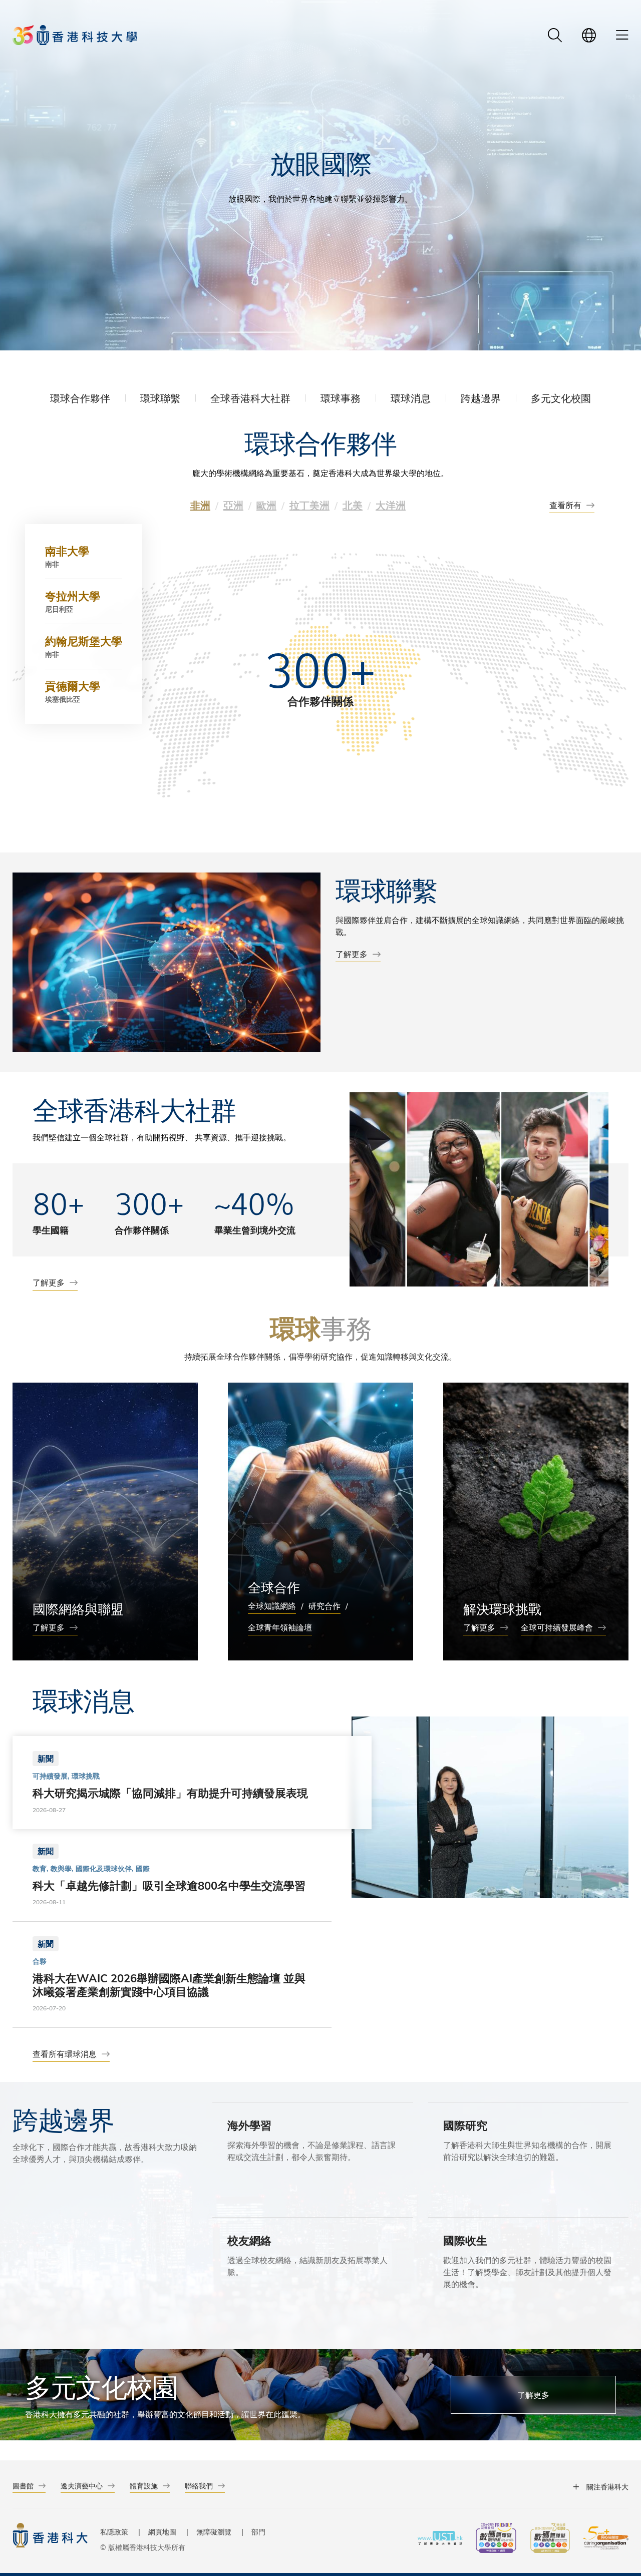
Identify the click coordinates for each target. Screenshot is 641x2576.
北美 (353, 505)
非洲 (200, 505)
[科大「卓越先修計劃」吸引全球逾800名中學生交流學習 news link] (172, 1875)
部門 (258, 2532)
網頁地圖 (162, 2532)
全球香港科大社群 (250, 398)
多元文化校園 (561, 398)
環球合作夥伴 (80, 398)
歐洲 (266, 505)
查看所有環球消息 (65, 2054)
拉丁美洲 (309, 505)
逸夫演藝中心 (82, 2486)
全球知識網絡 (272, 1606)
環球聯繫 (160, 398)
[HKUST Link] (75, 35)
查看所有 (565, 505)
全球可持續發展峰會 (557, 1627)
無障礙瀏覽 (214, 2532)
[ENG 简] (589, 35)
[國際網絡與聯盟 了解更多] (105, 1522)
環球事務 (341, 398)
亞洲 (233, 505)
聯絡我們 (199, 2486)
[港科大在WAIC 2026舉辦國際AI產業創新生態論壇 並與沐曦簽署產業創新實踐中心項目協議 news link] (172, 1974)
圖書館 (23, 2486)
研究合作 (325, 1606)
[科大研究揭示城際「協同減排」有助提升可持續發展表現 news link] (172, 1782)
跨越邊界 (481, 398)
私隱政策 (114, 2532)
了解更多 (352, 954)
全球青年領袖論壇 (280, 1627)
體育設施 (144, 2486)
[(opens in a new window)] (496, 2539)
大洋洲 (391, 505)
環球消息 (411, 398)
